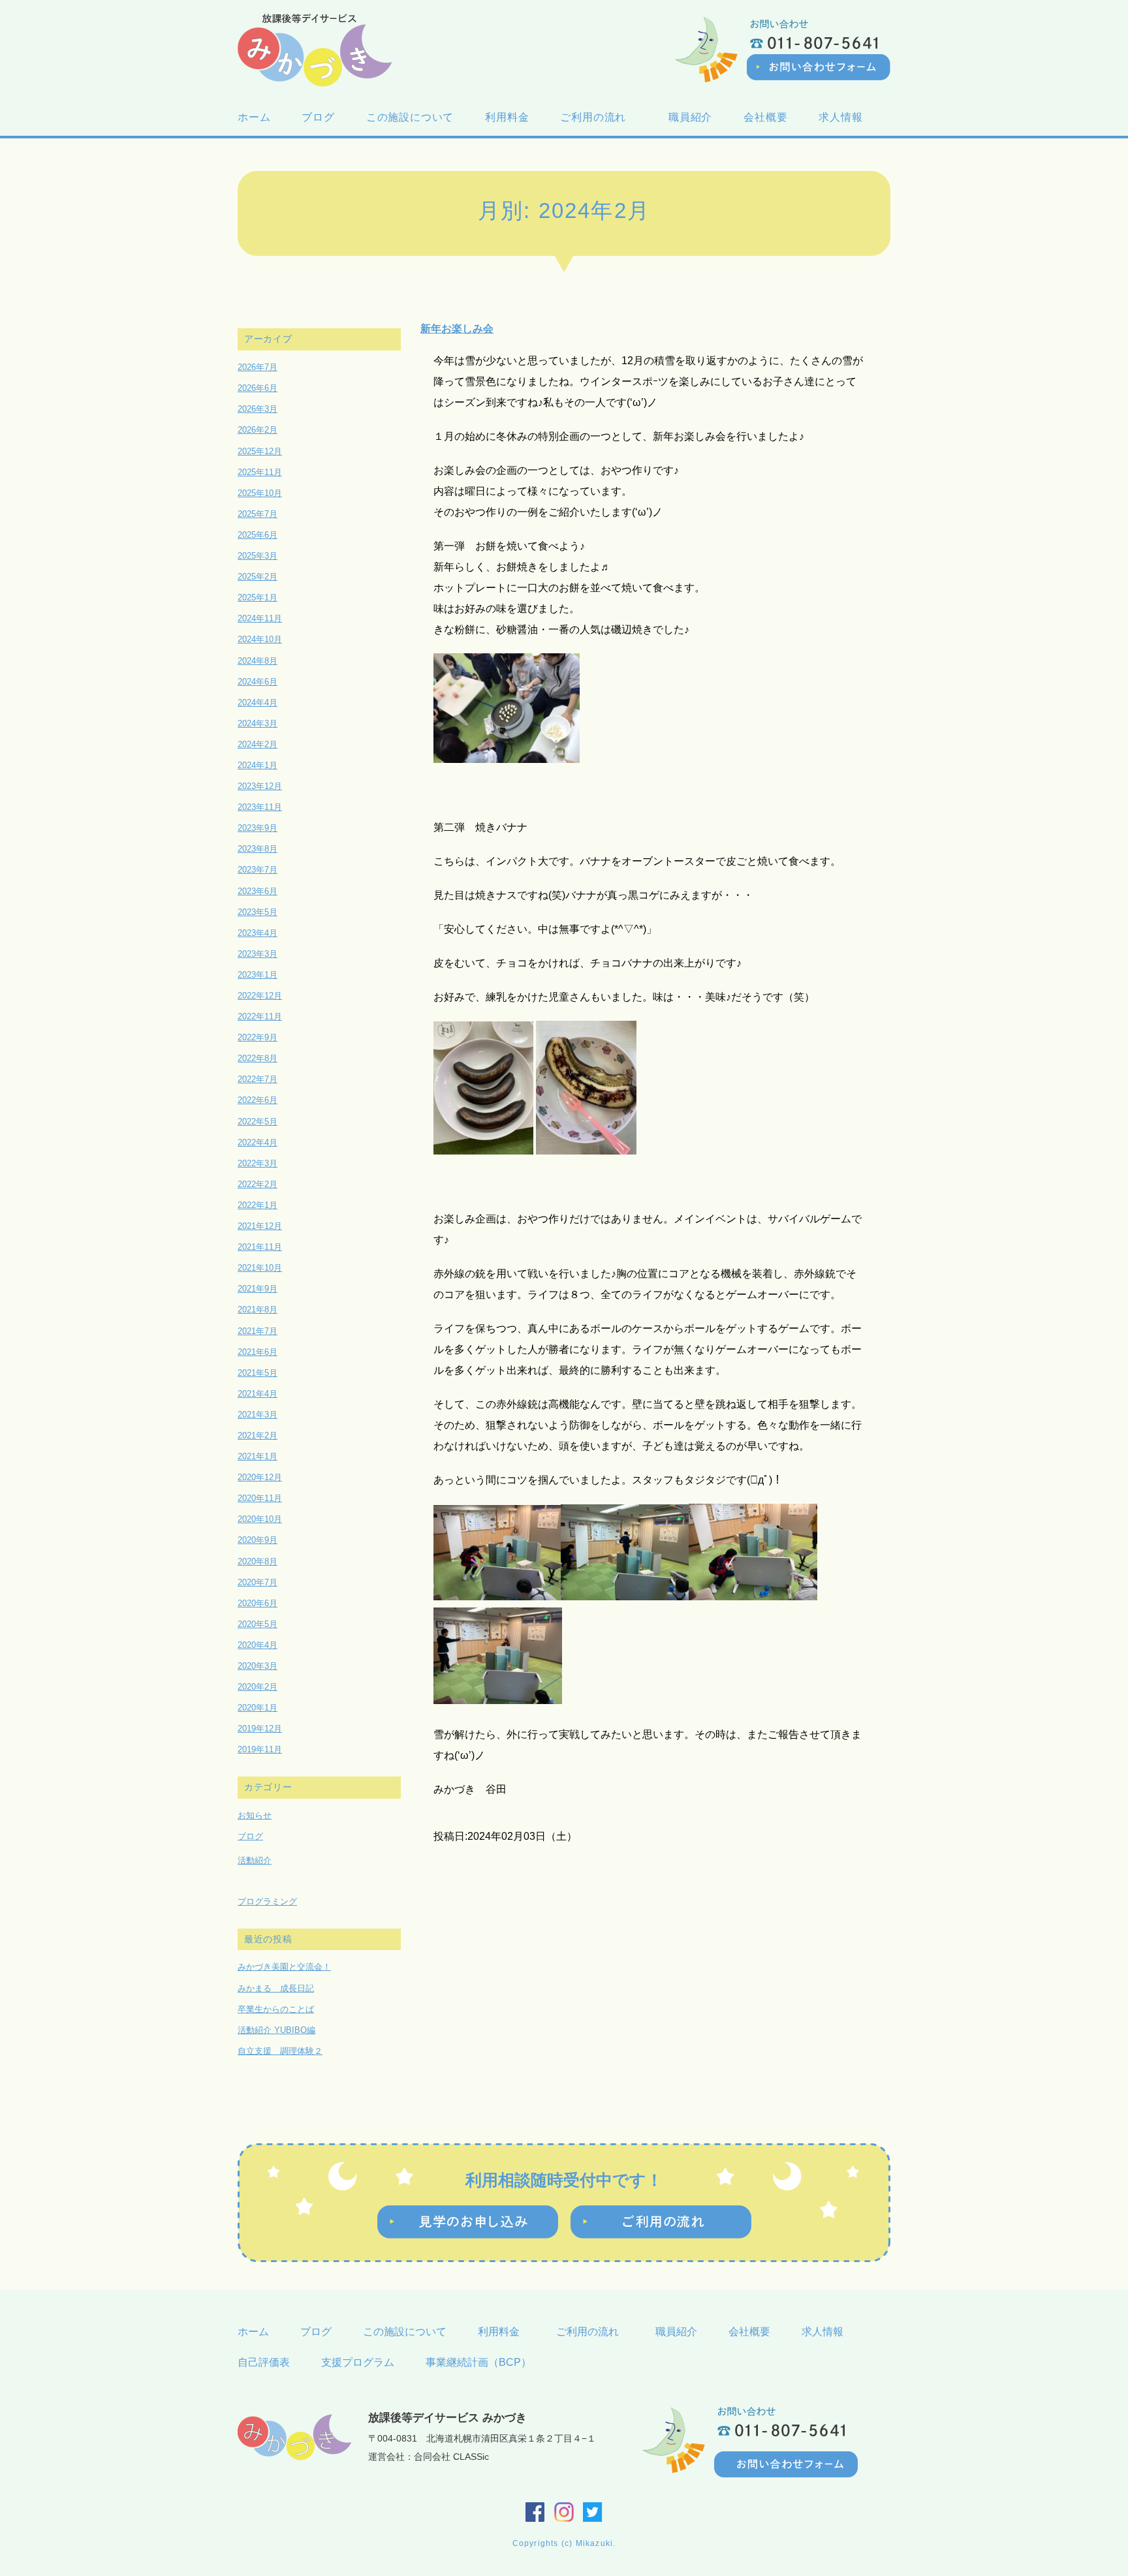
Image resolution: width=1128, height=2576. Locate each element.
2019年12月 (260, 1729)
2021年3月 (258, 1415)
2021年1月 (258, 1456)
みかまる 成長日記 (276, 1988)
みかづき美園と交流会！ (284, 1967)
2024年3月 (258, 723)
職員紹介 (690, 117)
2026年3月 (258, 409)
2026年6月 (258, 388)
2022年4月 (258, 1142)
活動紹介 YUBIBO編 (276, 2030)
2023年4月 (258, 933)
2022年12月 (260, 996)
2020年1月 (258, 1708)
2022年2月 (258, 1184)
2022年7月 (258, 1079)
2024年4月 (258, 703)
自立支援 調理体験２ (280, 2051)
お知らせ (255, 1815)
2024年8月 (258, 661)
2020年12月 (260, 1477)
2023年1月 (258, 975)
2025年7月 (258, 514)
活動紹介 (255, 1860)
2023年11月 (260, 807)
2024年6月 (258, 682)
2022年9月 (258, 1037)
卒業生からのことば (276, 2009)
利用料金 (507, 117)
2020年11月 (260, 1498)
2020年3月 (258, 1666)
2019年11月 (260, 1749)
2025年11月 (260, 472)
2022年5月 (258, 1122)
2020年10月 (260, 1519)
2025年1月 (258, 597)
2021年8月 (258, 1310)
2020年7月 (258, 1582)
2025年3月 (258, 556)
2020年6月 (258, 1603)
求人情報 (840, 117)
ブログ (318, 117)
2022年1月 (258, 1205)
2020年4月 (258, 1645)
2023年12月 (260, 786)
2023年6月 (258, 891)
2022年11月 (260, 1016)
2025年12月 (260, 451)
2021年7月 (258, 1331)
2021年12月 (260, 1226)
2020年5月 (258, 1624)
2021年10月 (260, 1268)
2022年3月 (258, 1163)
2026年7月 (258, 367)
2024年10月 (260, 639)
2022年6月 (258, 1100)
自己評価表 (264, 2362)
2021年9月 (258, 1289)
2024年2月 (258, 744)
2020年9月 (258, 1540)
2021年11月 (260, 1247)
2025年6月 (258, 535)
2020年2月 (258, 1687)
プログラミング (267, 1901)
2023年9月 (258, 828)
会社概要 (765, 117)
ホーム (254, 117)
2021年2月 (258, 1435)
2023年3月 (258, 954)
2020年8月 (258, 1561)
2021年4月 (258, 1394)
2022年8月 (258, 1058)
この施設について (410, 117)
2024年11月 (260, 618)
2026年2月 (258, 430)
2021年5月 (258, 1373)
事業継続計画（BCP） (478, 2362)
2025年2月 (258, 577)
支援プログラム (358, 2362)
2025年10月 (260, 493)
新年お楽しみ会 (457, 328)
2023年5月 (258, 912)
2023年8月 (258, 849)
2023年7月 (258, 870)
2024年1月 (258, 765)
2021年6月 (258, 1352)
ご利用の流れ (599, 117)
